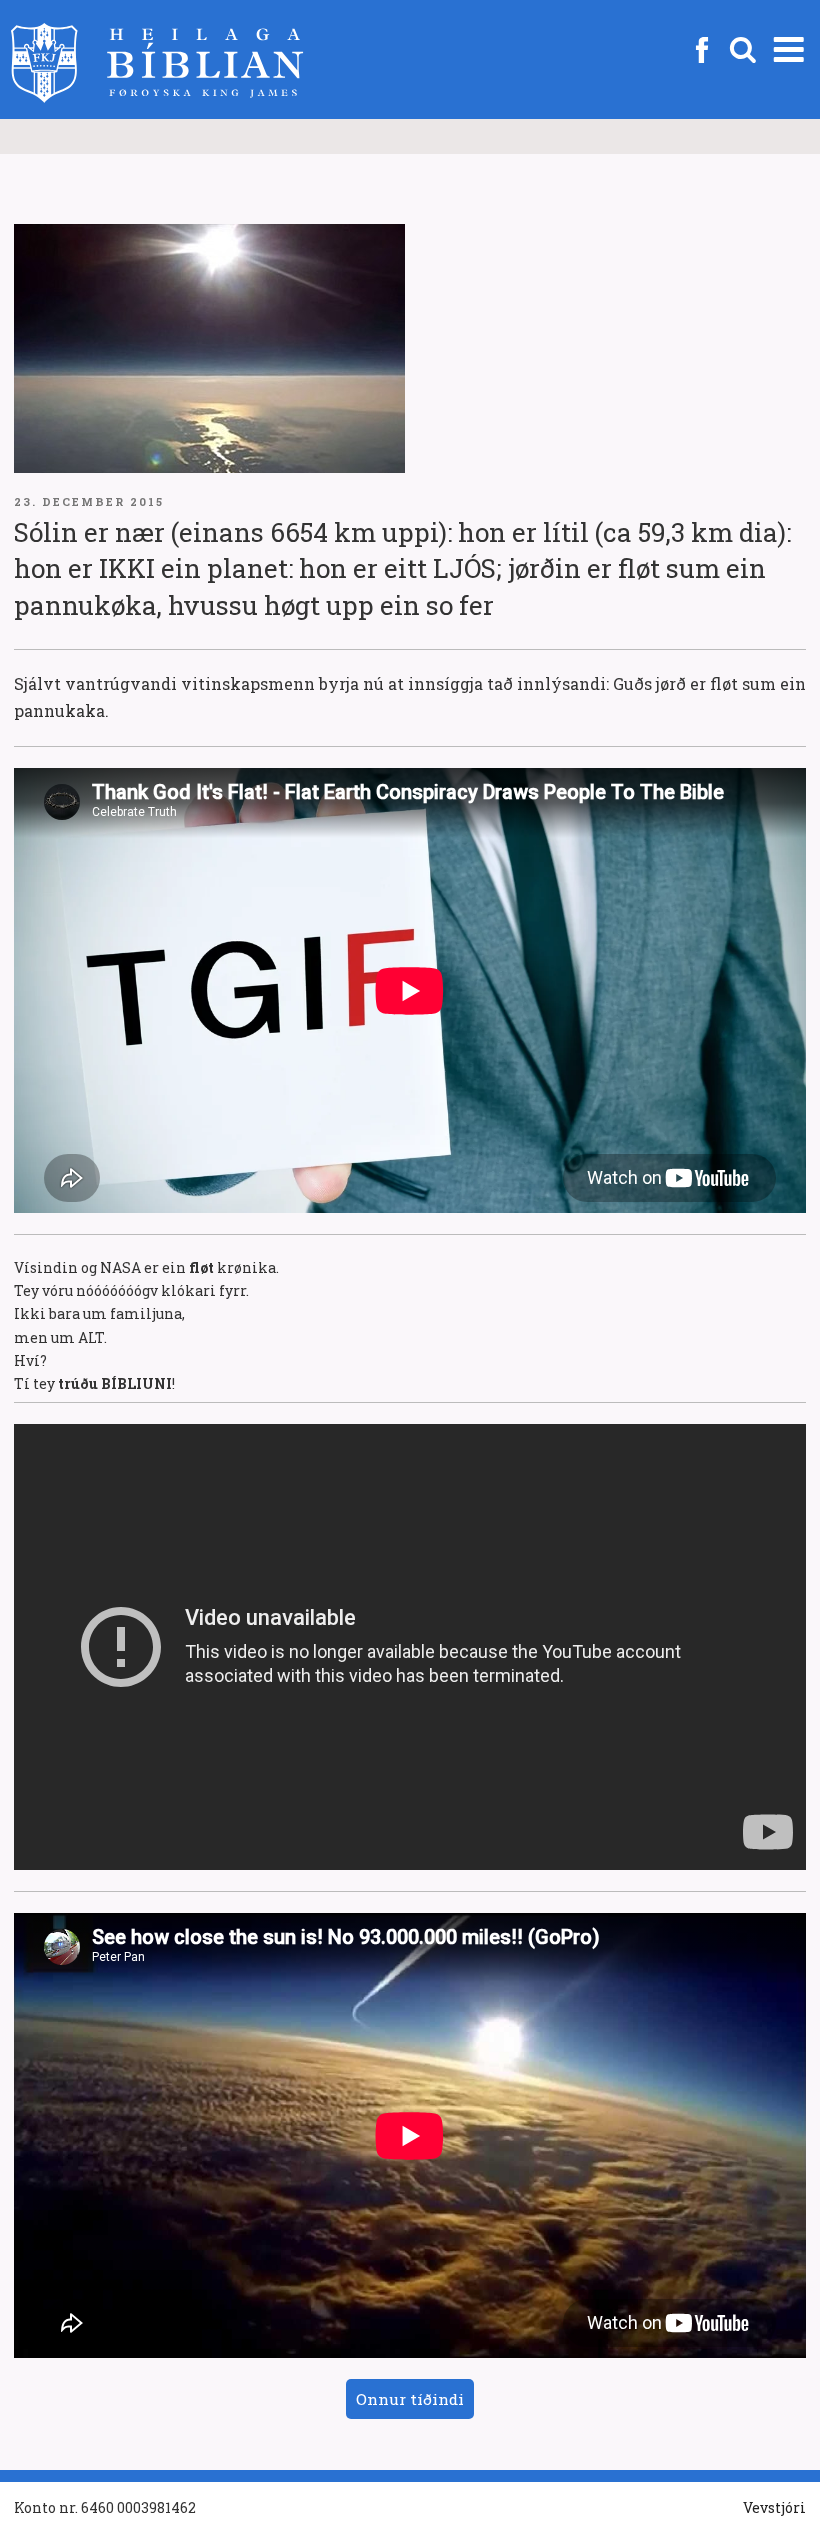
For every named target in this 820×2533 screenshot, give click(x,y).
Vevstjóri (774, 2507)
